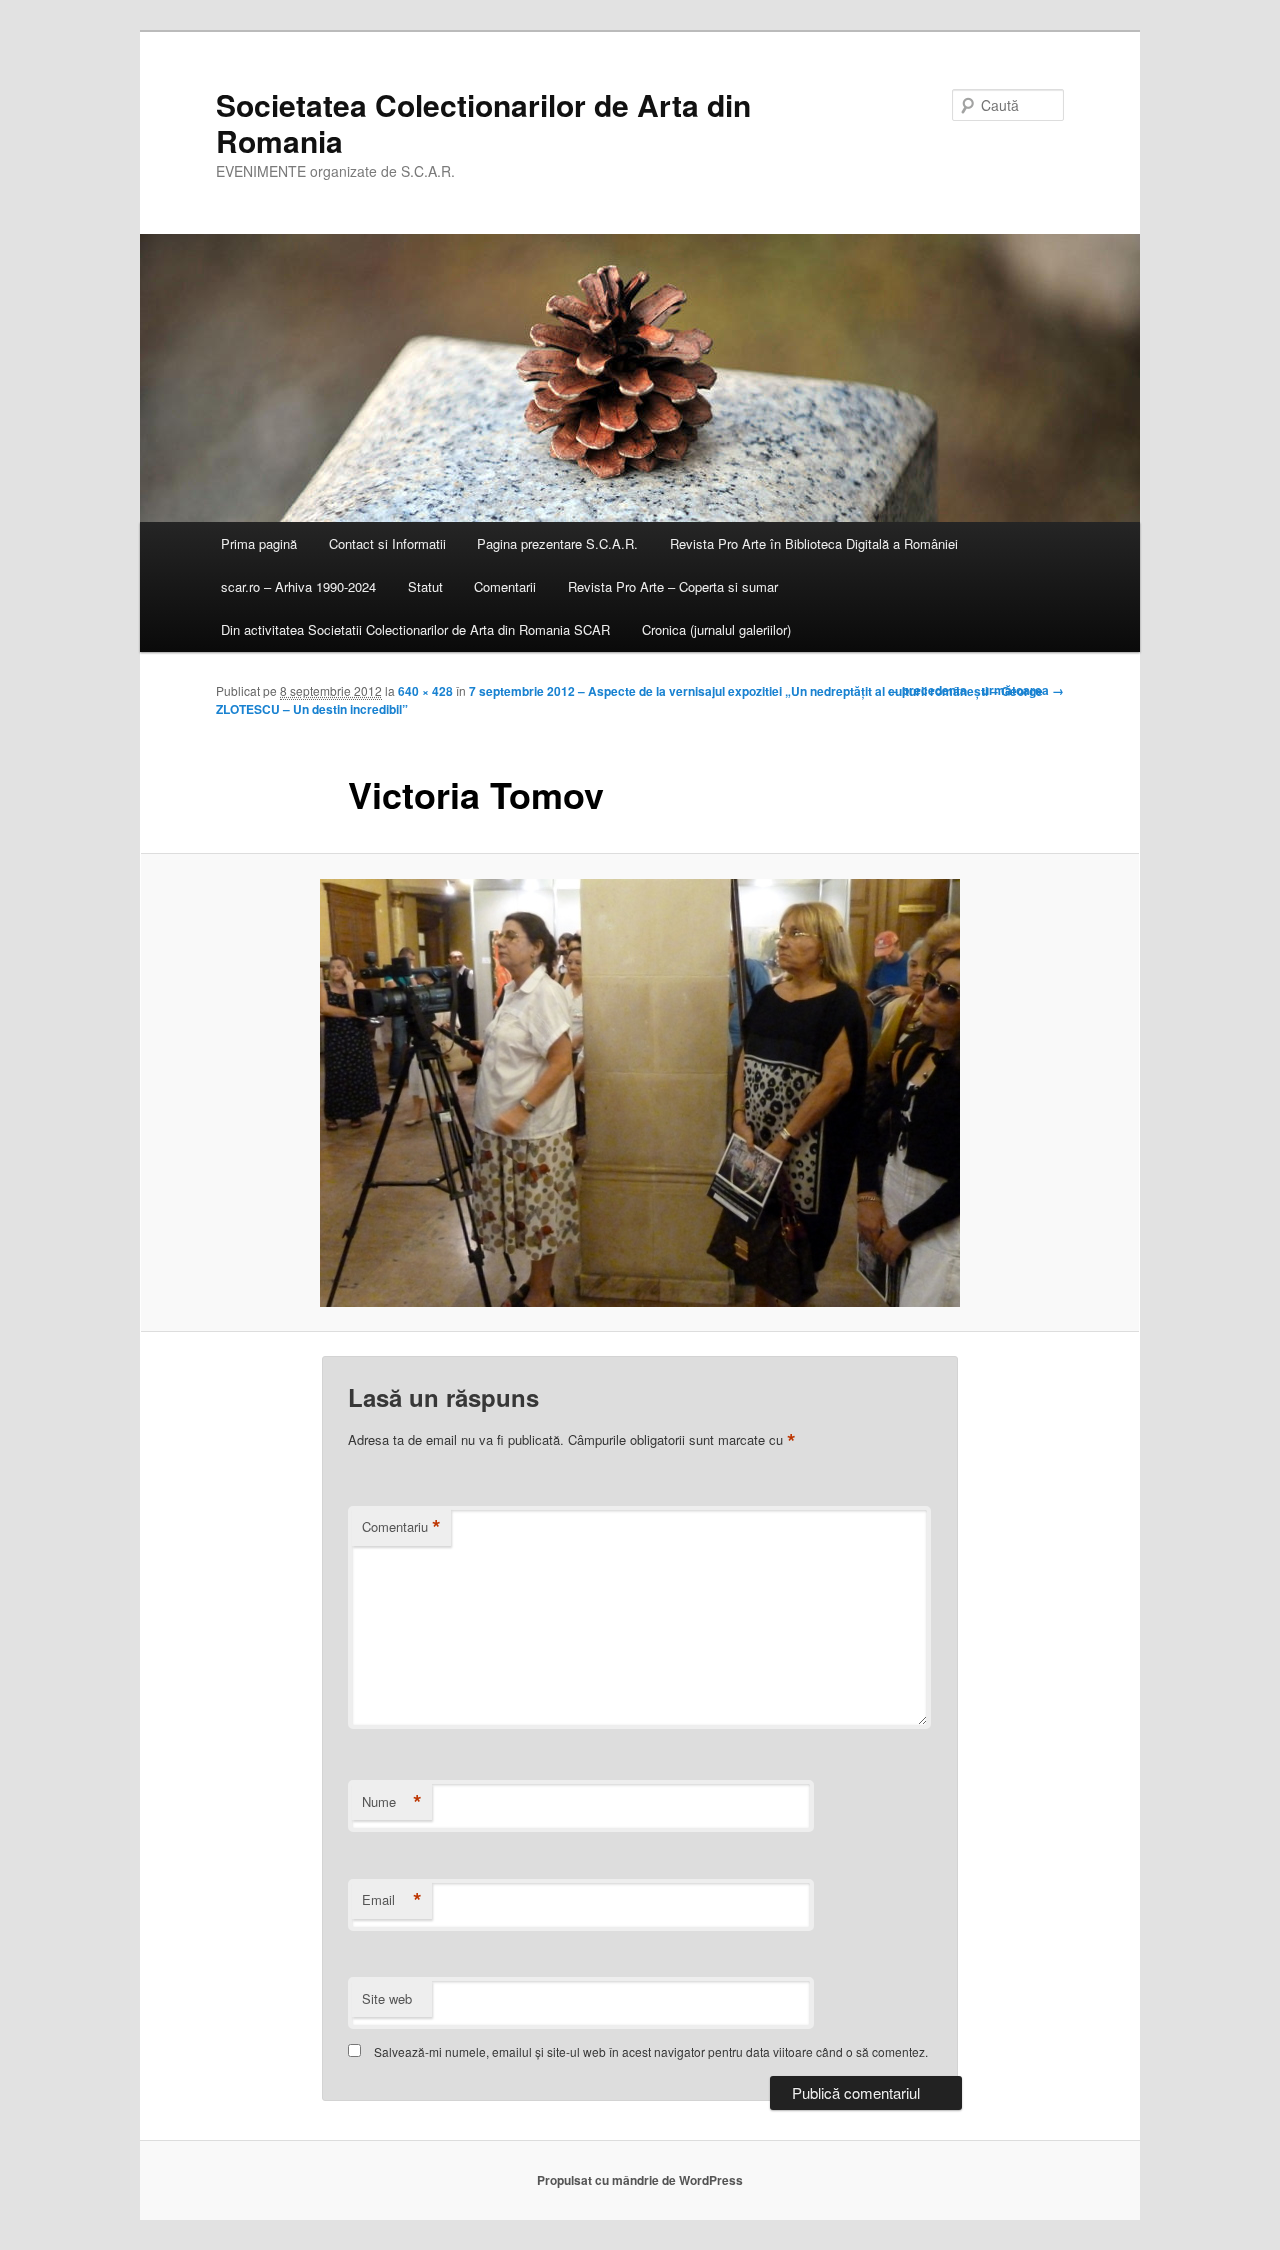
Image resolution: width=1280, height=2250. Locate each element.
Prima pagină (259, 543)
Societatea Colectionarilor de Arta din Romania (483, 122)
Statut (425, 586)
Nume (392, 1802)
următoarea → (1023, 690)
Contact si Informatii (387, 543)
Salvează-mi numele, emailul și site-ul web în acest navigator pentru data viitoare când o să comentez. (651, 2051)
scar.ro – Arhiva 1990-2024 (298, 586)
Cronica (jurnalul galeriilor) (716, 629)
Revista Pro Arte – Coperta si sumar (673, 586)
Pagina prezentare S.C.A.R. (557, 543)
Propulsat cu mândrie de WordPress (640, 2180)
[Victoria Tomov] (640, 1093)
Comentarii (505, 586)
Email (392, 1900)
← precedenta (927, 690)
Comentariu (401, 1527)
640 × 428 (425, 691)
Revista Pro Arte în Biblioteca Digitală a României (814, 543)
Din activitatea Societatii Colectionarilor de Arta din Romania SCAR (415, 629)
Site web (387, 1998)
